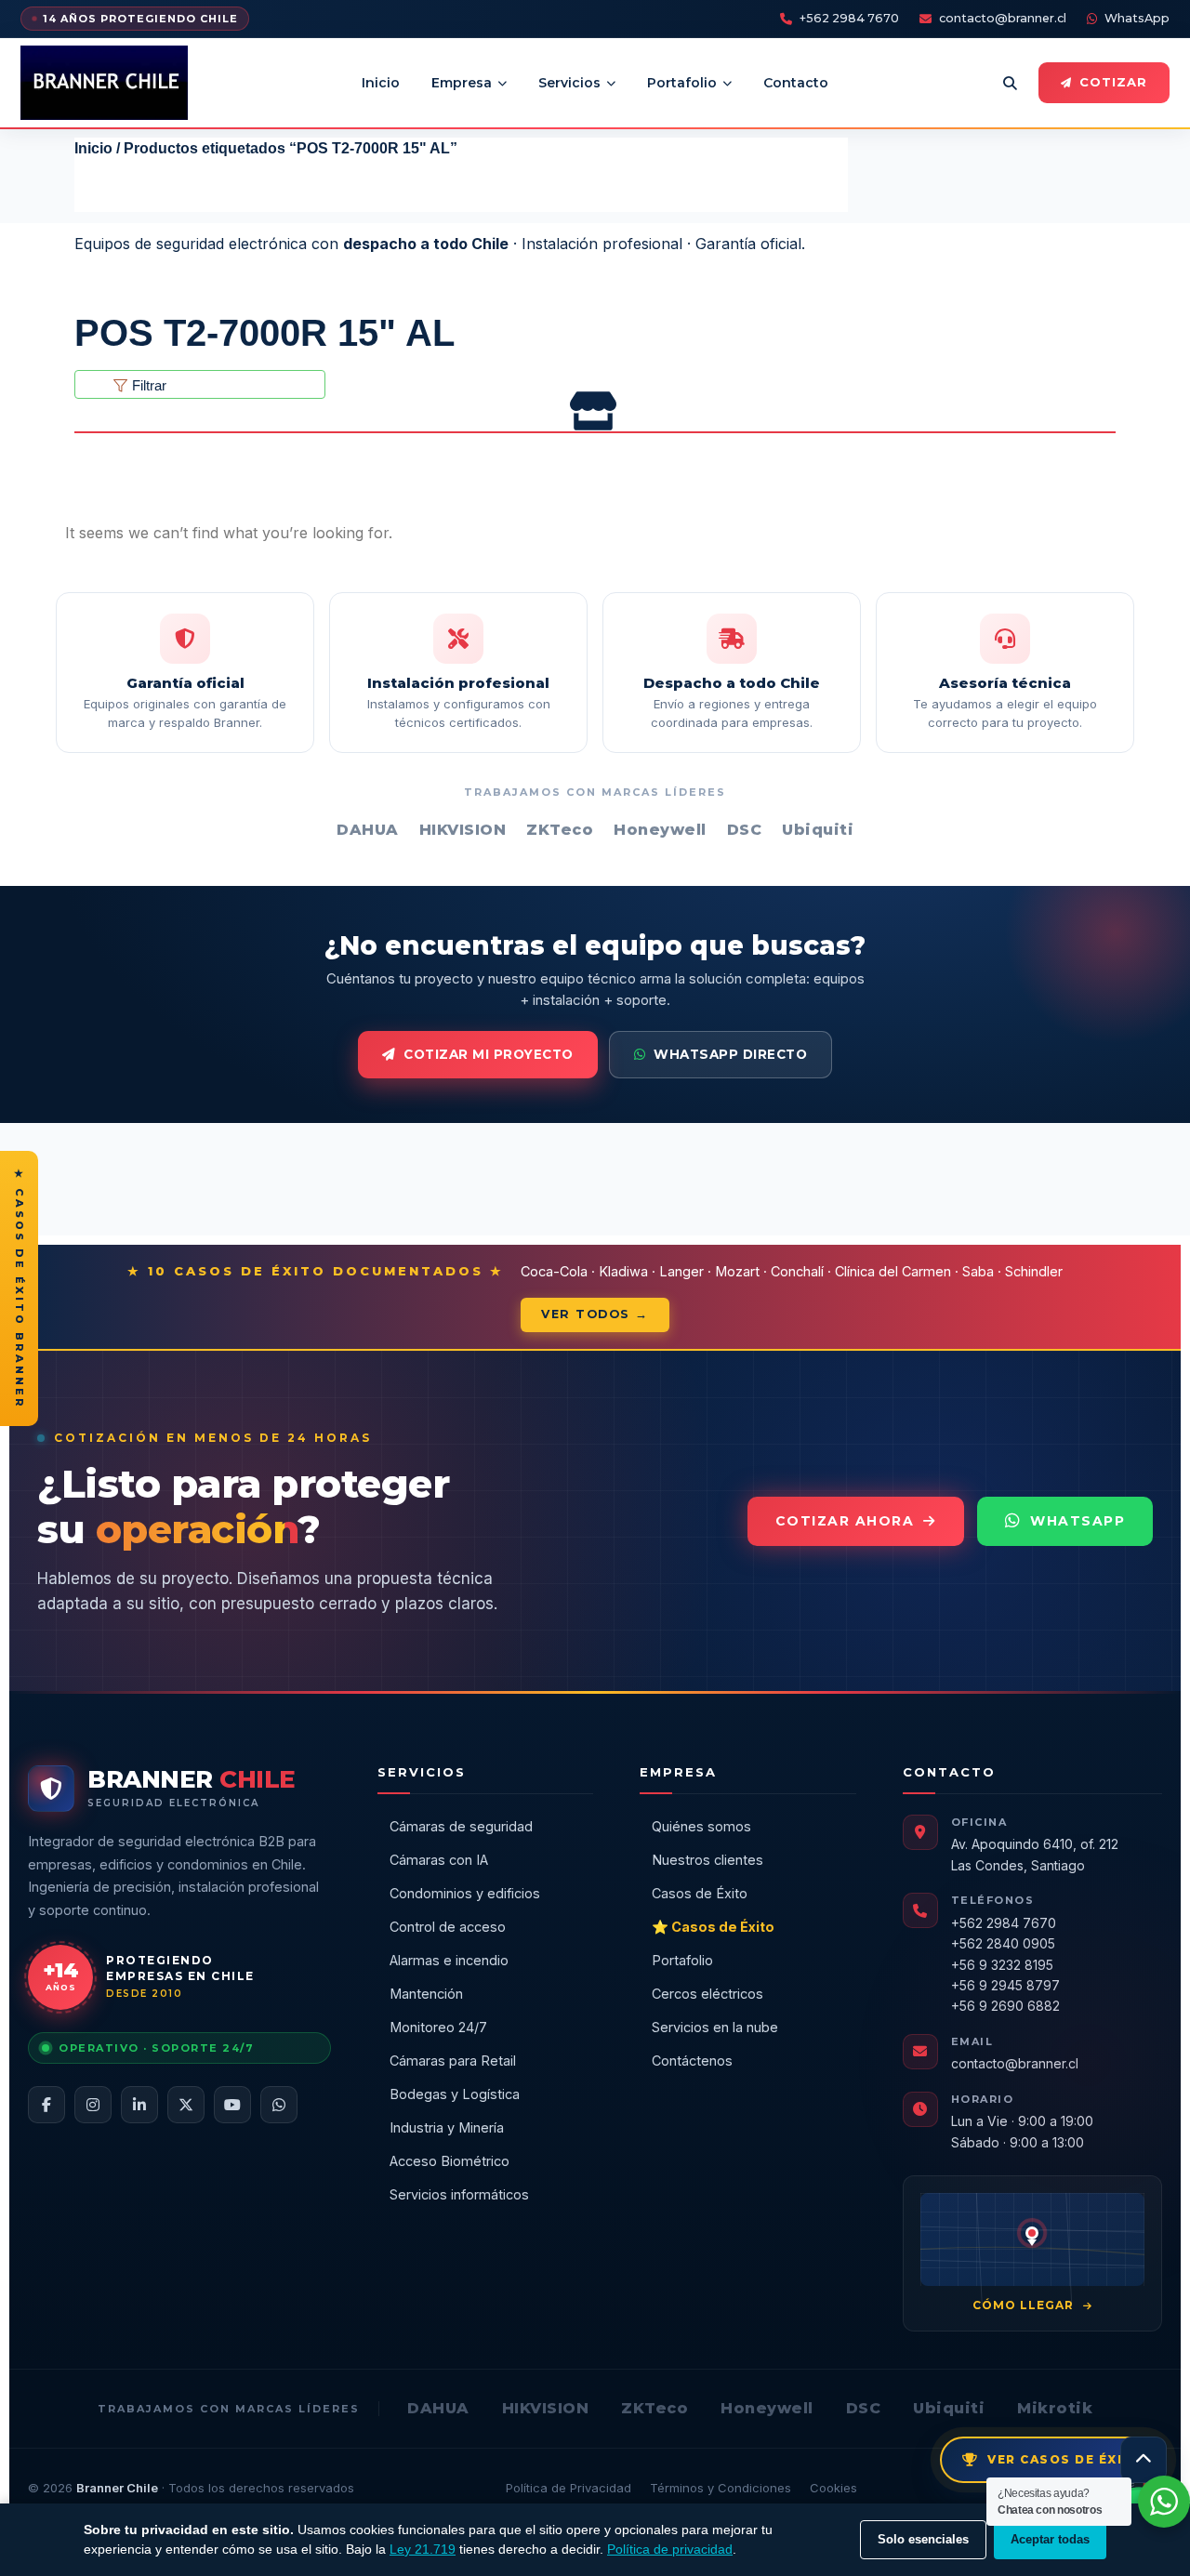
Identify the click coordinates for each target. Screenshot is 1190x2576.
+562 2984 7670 (849, 18)
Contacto (796, 83)
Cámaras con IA (439, 1860)
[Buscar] (1010, 83)
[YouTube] (232, 2105)
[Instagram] (93, 2105)
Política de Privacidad (569, 2488)
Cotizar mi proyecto (489, 1054)
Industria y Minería (447, 2127)
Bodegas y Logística (455, 2094)
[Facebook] (46, 2105)
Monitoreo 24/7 (438, 2027)
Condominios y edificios (465, 1893)
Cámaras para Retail (453, 2061)
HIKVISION (546, 2408)
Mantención (426, 1994)
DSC (864, 2408)
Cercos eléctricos (707, 1994)
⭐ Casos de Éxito (713, 1927)
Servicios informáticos (459, 2194)
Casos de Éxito (700, 1893)
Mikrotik (1055, 2408)
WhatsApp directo (730, 1054)
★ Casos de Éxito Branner (20, 1288)
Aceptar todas (1050, 2539)
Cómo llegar (1025, 2305)
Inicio (381, 83)
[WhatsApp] (279, 2105)
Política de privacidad (670, 2549)
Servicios (569, 83)
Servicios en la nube (715, 2027)
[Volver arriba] (1144, 2460)
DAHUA (438, 2408)
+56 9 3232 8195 (1002, 1965)
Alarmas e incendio (449, 1960)
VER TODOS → (595, 1314)
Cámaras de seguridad (461, 1826)
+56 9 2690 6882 (1005, 2006)
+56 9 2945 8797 (1005, 1985)
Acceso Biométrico (450, 2161)
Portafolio (682, 83)
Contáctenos (692, 2061)
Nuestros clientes (707, 1860)
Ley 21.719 (423, 2549)
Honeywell (767, 2408)
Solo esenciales (923, 2539)
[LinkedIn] (139, 2105)
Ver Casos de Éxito (1066, 2459)
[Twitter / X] (186, 2105)
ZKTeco (654, 2408)
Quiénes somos (701, 1826)
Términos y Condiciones (721, 2488)
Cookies (833, 2488)
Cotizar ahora (845, 1521)
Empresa (462, 83)
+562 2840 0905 (1003, 1943)
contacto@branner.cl (1003, 18)
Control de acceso (448, 1927)
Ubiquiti (949, 2408)
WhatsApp (1137, 18)
